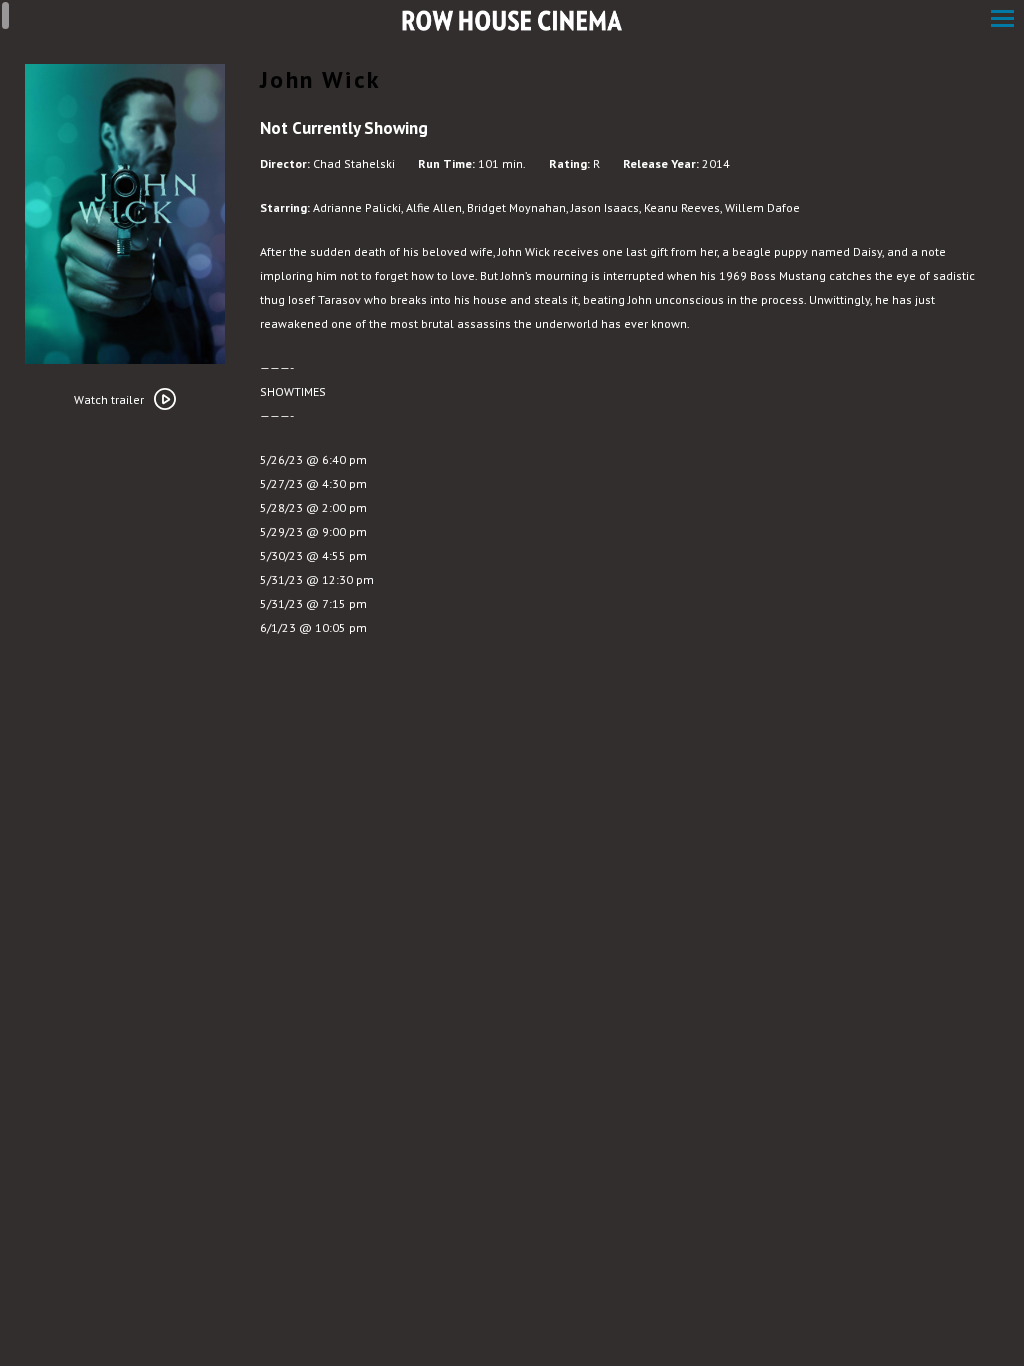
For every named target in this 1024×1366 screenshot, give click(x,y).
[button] (1002, 20)
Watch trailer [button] (109, 399)
